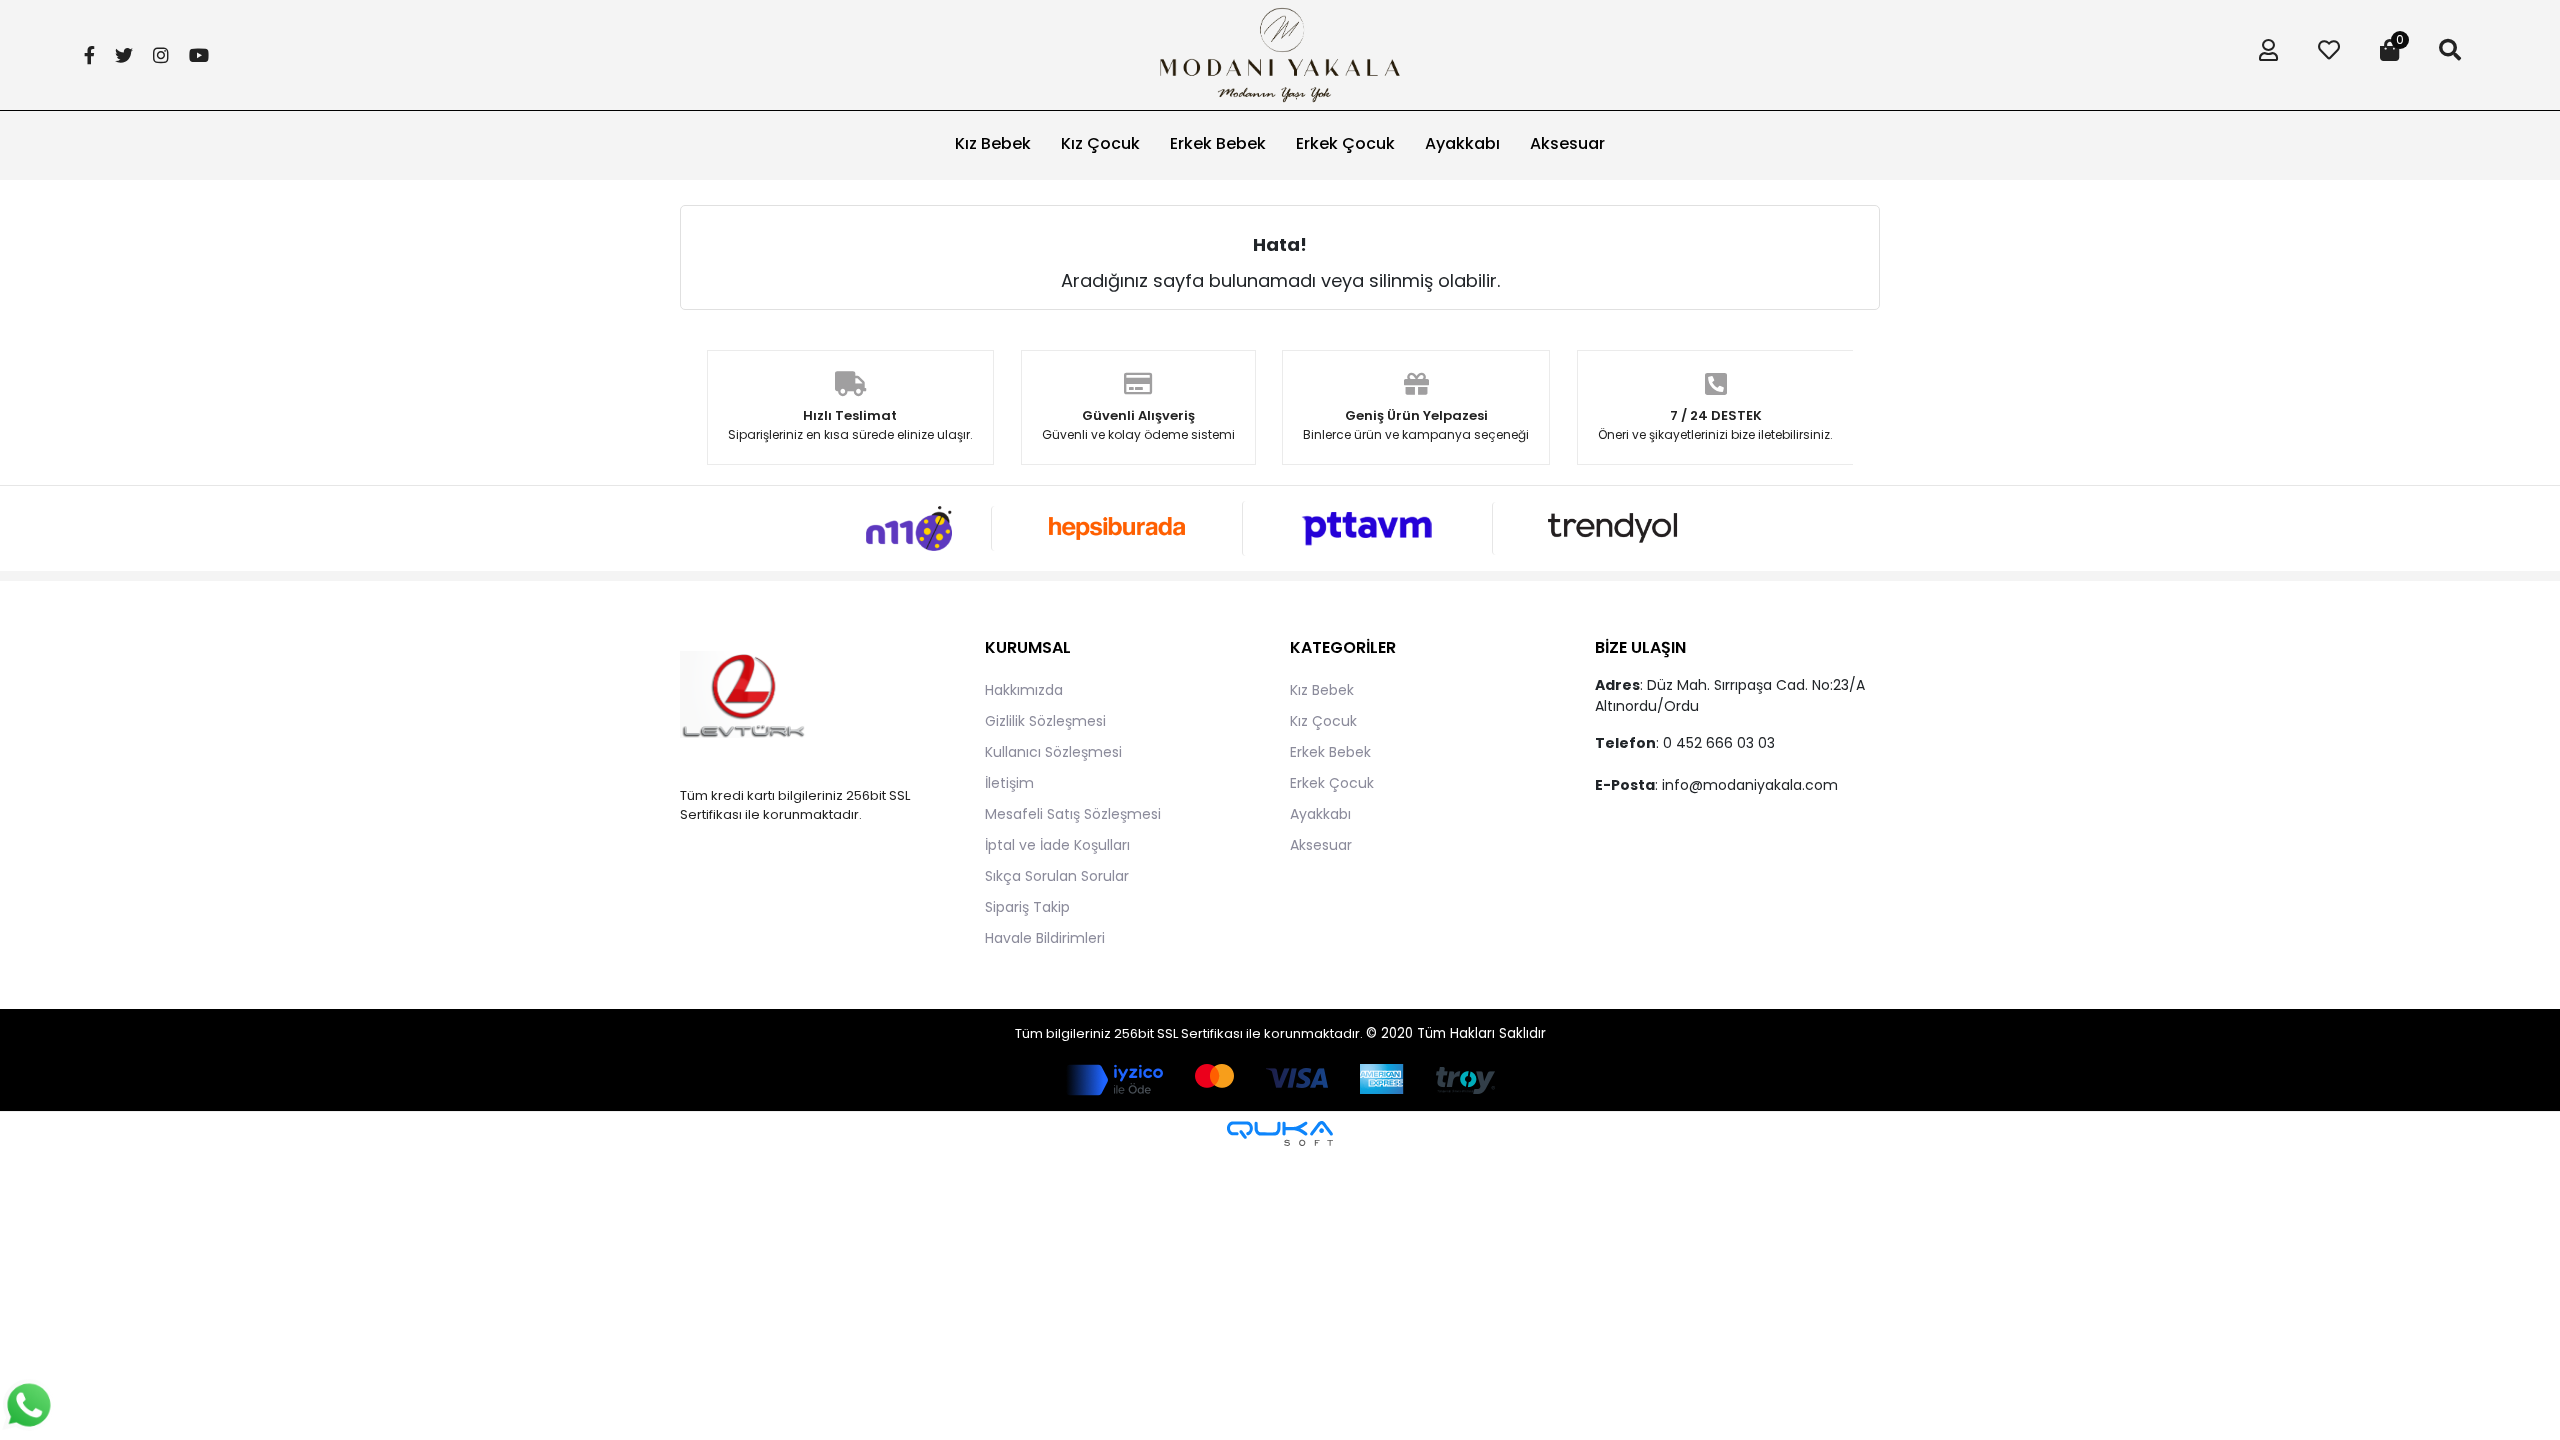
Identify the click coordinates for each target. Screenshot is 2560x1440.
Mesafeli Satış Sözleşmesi (1073, 814)
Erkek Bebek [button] (1218, 143)
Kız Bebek (1322, 690)
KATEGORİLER (1343, 647)
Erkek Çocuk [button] (1345, 143)
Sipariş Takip (1027, 907)
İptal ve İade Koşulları (1057, 845)
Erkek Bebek (1330, 752)
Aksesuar (1321, 845)
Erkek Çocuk (1332, 783)
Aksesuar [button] (1567, 143)
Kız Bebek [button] (993, 143)
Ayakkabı (1320, 814)
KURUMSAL (1028, 647)
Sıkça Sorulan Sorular (1057, 876)
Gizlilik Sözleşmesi (1045, 721)
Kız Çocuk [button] (1100, 143)
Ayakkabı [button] (1462, 143)
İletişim (1009, 783)
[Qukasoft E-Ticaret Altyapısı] (1280, 1133)
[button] (2263, 55)
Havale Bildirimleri (1045, 938)
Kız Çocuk (1323, 721)
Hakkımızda (1024, 690)
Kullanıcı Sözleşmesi (1053, 752)
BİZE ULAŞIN (1640, 647)
